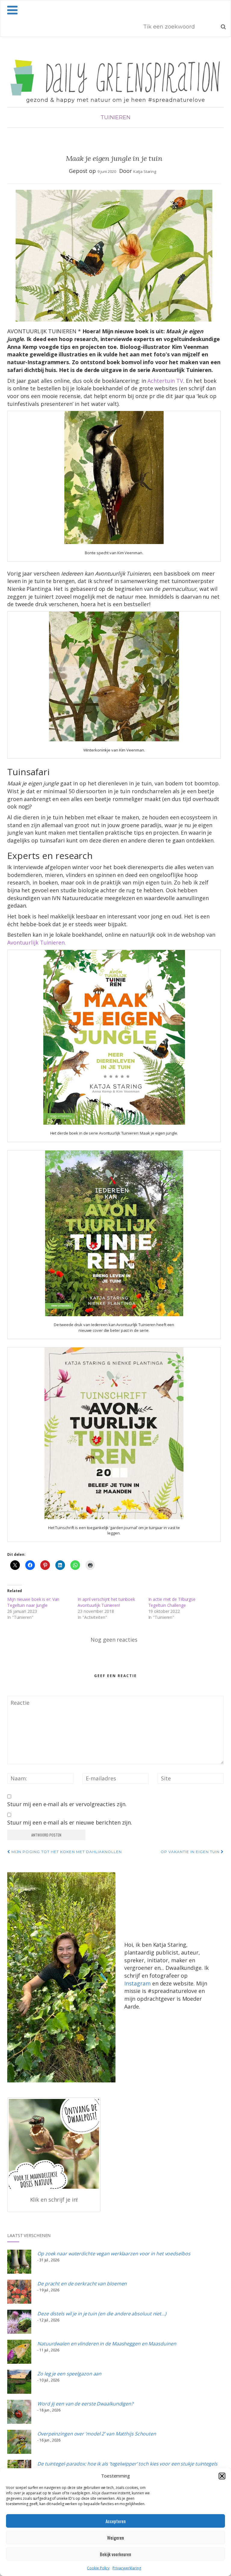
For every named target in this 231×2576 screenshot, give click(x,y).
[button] (222, 2476)
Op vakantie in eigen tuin (191, 1852)
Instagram (137, 1983)
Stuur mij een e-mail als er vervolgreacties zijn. (67, 1804)
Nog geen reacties (114, 1640)
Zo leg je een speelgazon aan (69, 2374)
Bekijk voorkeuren (115, 2554)
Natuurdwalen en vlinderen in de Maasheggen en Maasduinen (107, 2344)
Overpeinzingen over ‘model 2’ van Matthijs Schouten (97, 2434)
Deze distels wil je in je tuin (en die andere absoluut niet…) (102, 2314)
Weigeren (115, 2538)
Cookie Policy (98, 2568)
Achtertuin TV (165, 381)
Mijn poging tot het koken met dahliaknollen (66, 1852)
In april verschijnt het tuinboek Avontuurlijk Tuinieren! (106, 1602)
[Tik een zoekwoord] (223, 26)
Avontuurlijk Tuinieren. (37, 942)
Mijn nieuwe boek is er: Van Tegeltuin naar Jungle (33, 1602)
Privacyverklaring (127, 2568)
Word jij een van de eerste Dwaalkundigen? (85, 2404)
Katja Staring (145, 171)
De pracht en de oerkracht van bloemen (82, 2284)
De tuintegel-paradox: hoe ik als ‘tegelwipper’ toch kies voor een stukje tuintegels (127, 2464)
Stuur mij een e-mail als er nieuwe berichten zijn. (70, 1822)
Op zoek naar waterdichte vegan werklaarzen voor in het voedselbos (114, 2254)
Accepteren (116, 2521)
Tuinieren (115, 117)
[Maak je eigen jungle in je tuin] (114, 256)
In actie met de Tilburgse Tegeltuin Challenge (172, 1602)
